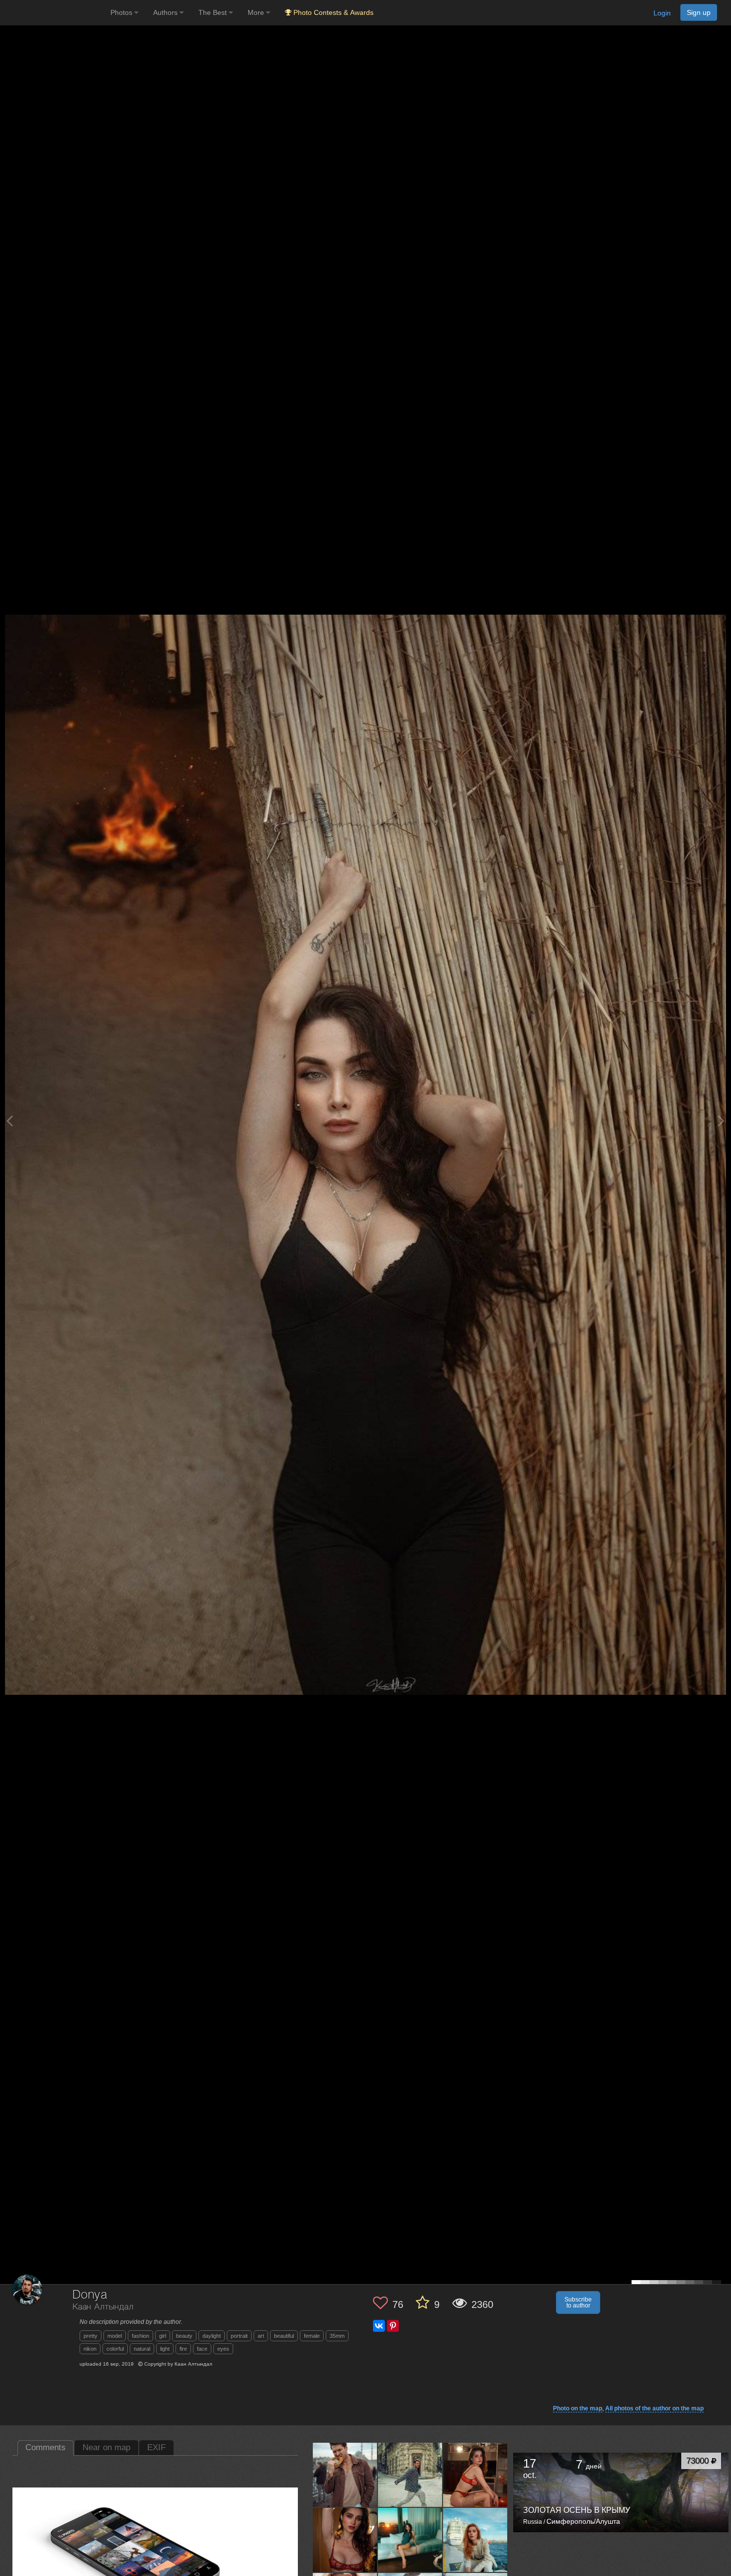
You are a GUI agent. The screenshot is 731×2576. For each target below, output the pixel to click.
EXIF (156, 2447)
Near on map (106, 2447)
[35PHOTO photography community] (54, 13)
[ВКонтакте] (379, 2326)
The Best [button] (214, 12)
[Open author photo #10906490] (410, 2540)
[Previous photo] (9, 1121)
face (202, 2349)
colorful (115, 2349)
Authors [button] (166, 12)
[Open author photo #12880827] (475, 2475)
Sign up (699, 12)
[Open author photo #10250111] (475, 2540)
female (312, 2336)
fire (183, 2349)
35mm (337, 2336)
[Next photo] (721, 1121)
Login (662, 13)
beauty (184, 2336)
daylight (212, 2336)
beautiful (284, 2336)
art (261, 2336)
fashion (140, 2336)
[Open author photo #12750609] (345, 2540)
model (115, 2336)
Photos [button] (122, 12)
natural (142, 2349)
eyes (223, 2349)
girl (163, 2336)
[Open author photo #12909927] (410, 2475)
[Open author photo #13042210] (345, 2475)
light (165, 2349)
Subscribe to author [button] (578, 2302)
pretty (91, 2336)
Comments (46, 2447)
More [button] (257, 12)
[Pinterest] (393, 2326)
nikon (90, 2349)
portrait (239, 2336)
